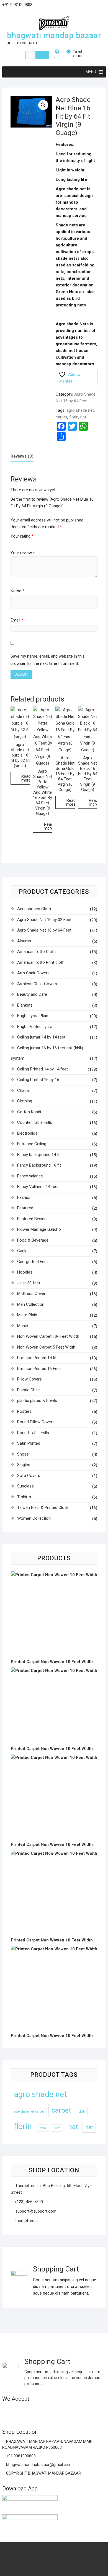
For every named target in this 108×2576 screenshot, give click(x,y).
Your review (23, 553)
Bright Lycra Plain (33, 1016)
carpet (61, 417)
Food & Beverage (33, 1240)
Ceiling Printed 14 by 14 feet (43, 1069)
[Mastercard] (17, 2411)
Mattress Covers (32, 1294)
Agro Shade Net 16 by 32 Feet (44, 920)
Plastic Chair (29, 1390)
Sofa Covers (29, 1476)
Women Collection (34, 1518)
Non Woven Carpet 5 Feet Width (46, 1347)
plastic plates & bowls (37, 1401)
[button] (43, 105)
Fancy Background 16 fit (39, 1165)
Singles (24, 1465)
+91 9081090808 (20, 2456)
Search (42, 55)
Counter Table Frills (35, 1122)
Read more (26, 778)
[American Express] (7, 2411)
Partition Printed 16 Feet (39, 1369)
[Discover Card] (61, 2411)
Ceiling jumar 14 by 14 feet (41, 1037)
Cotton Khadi (29, 1112)
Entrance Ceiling (32, 1144)
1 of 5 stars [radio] (13, 542)
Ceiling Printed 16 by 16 (38, 1080)
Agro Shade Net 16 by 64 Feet (44, 930)
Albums (24, 941)
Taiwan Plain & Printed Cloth (43, 1507)
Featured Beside (32, 1219)
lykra (57, 2128)
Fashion (24, 1197)
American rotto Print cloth (41, 962)
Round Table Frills (33, 1433)
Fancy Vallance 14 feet (38, 1187)
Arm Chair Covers (33, 973)
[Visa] (28, 2411)
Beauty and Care (32, 994)
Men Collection (31, 1304)
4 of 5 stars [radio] (28, 542)
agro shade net (80, 410)
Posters (24, 1411)
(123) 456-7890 (29, 2202)
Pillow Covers (29, 1379)
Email (17, 620)
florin (74, 417)
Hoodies (25, 1272)
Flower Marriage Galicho (39, 1229)
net (89, 2127)
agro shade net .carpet (29, 2112)
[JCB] (93, 2411)
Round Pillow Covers (36, 1422)
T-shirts (24, 1497)
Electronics (27, 1133)
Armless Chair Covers (37, 984)
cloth (82, 2112)
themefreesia (27, 2221)
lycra (43, 2128)
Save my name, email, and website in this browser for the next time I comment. (48, 660)
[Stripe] (82, 2411)
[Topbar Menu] (101, 7)
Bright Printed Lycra (35, 1027)
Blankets (25, 1005)
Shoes (23, 1454)
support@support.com (35, 2211)
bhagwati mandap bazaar (54, 35)
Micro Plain (27, 1315)
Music (23, 1326)
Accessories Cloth (34, 909)
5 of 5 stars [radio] (34, 542)
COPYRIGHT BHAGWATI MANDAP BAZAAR (43, 2473)
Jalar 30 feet (29, 1283)
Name (17, 591)
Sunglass (25, 1486)
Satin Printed (29, 1443)
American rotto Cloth (36, 952)
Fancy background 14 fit (39, 1155)
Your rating (22, 536)
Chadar (24, 1090)
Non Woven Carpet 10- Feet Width (48, 1336)
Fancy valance (30, 1176)
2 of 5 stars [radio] (18, 542)
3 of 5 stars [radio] (23, 542)
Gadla (22, 1251)
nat (83, 417)
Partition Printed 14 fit (37, 1358)
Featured (25, 1208)
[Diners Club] (50, 2411)
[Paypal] (39, 2411)
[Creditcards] (71, 2411)
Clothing (25, 1101)
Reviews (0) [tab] (22, 456)
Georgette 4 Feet (33, 1262)
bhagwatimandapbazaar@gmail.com (38, 2465)
